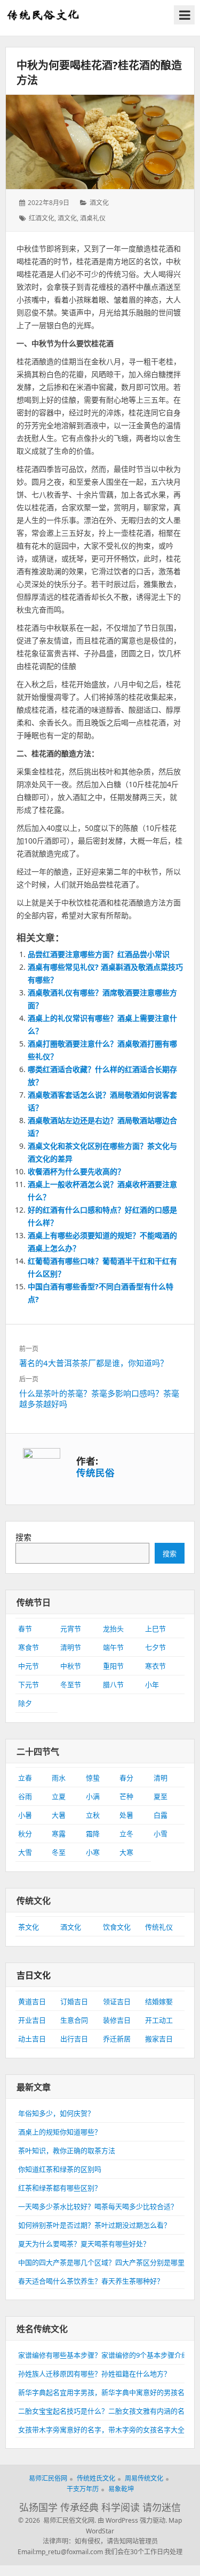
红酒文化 (42, 218)
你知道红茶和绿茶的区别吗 (60, 2169)
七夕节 (155, 1647)
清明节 (71, 1647)
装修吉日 (117, 2020)
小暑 (25, 1815)
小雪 (161, 1834)
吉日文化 (34, 1975)
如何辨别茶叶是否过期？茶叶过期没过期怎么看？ (94, 2225)
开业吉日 (32, 2020)
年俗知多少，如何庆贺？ (56, 2113)
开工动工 (159, 2020)
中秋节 (71, 1666)
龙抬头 (113, 1629)
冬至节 (71, 1684)
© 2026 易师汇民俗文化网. (57, 2520)
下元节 (29, 1684)
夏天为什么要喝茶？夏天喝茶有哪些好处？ (84, 2244)
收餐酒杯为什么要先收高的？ (76, 1171)
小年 (152, 1684)
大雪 (25, 1852)
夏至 (161, 1796)
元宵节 (71, 1629)
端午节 (113, 1647)
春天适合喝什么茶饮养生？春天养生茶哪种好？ (91, 2281)
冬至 (59, 1852)
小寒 (93, 1852)
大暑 (59, 1815)
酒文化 (99, 203)
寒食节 (29, 1647)
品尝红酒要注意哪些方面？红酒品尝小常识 (99, 954)
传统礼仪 (159, 1927)
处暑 (126, 1815)
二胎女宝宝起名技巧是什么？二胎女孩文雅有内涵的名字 (105, 2411)
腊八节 (113, 1684)
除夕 (25, 1703)
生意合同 (74, 2020)
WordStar (100, 2531)
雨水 (59, 1778)
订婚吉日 (74, 2001)
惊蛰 (93, 1778)
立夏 (59, 1796)
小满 (93, 1796)
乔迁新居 (117, 2039)
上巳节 (155, 1629)
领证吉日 (117, 2001)
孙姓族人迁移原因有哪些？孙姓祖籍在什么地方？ (94, 2374)
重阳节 (113, 1666)
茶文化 (29, 1927)
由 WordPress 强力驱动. (132, 2520)
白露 (161, 1815)
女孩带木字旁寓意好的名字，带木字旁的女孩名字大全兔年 (108, 2430)
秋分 (25, 1834)
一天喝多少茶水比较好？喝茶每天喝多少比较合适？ (98, 2206)
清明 (161, 1778)
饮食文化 (117, 1927)
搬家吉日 (159, 2039)
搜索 (23, 1537)
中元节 (29, 1666)
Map (175, 2520)
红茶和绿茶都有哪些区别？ (60, 2188)
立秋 (93, 1815)
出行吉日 (74, 2039)
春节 (25, 1629)
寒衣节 (155, 1666)
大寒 (126, 1852)
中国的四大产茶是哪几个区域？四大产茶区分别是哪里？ (105, 2262)
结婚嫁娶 (159, 2001)
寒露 (59, 1834)
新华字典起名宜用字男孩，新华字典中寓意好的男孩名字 (105, 2392)
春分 (126, 1778)
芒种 (126, 1796)
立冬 (126, 1834)
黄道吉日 (32, 2001)
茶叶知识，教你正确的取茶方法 (67, 2150)
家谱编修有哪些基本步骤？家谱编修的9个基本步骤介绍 (103, 2355)
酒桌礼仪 (93, 218)
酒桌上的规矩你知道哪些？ (60, 2132)
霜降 (93, 1834)
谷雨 (25, 1796)
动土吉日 (32, 2039)
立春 (25, 1778)
